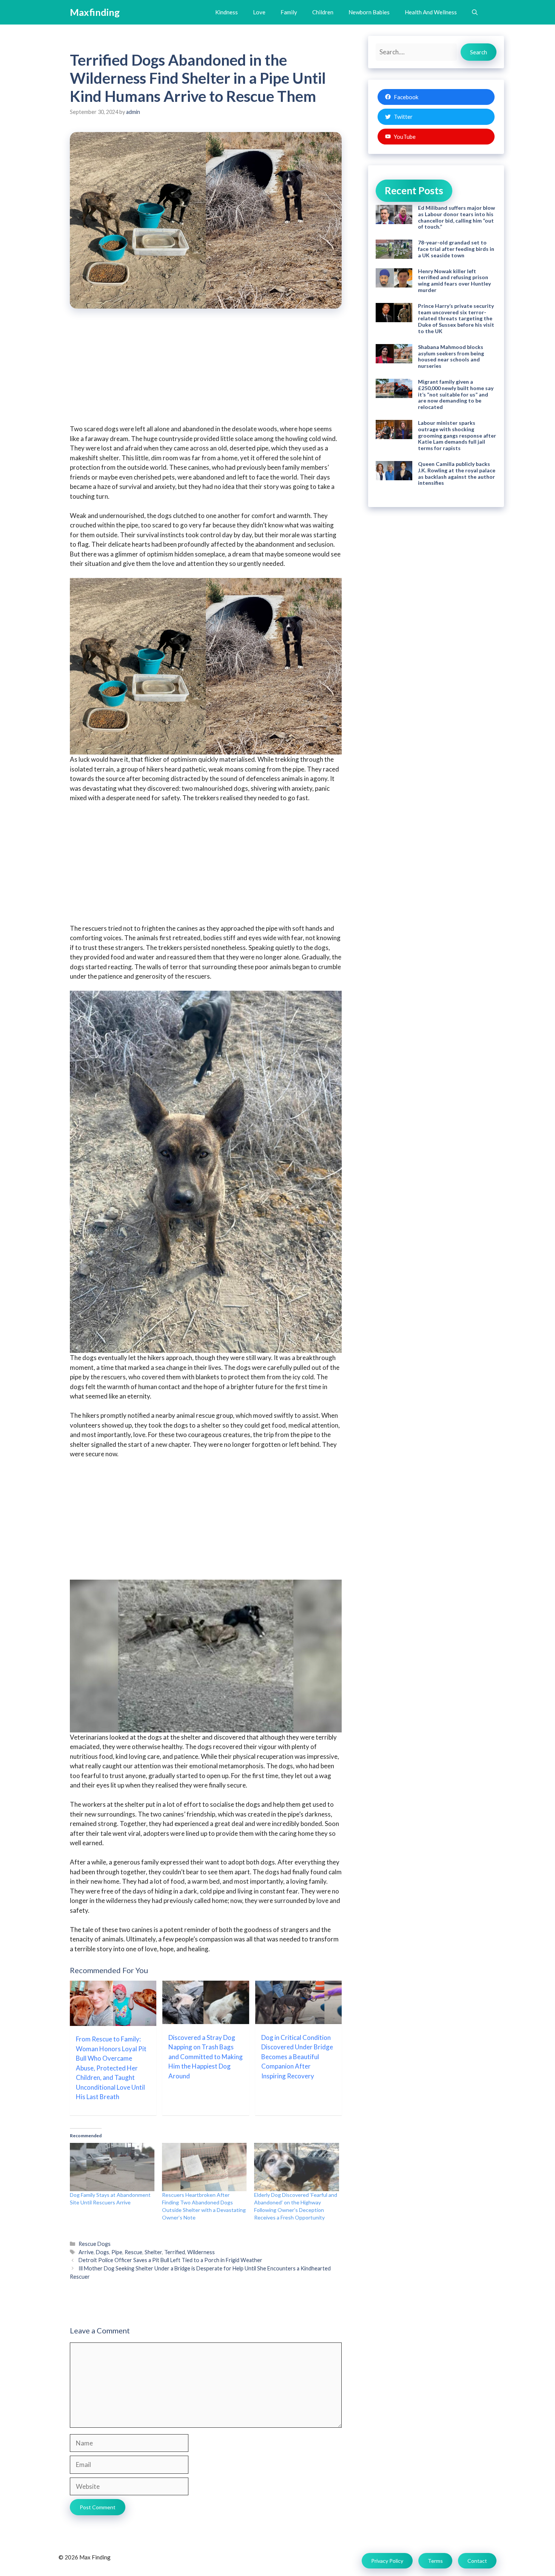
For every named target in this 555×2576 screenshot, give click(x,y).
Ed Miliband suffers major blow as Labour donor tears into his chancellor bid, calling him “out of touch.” (456, 217)
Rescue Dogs (95, 2244)
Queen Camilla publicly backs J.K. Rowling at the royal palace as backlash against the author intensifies (457, 473)
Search (479, 52)
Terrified (175, 2252)
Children (323, 12)
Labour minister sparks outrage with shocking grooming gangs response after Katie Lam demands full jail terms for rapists (457, 435)
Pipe (117, 2252)
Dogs (103, 2252)
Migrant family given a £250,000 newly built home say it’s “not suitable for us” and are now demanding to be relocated (456, 394)
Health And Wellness (431, 12)
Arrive (86, 2252)
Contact (477, 2561)
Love (259, 12)
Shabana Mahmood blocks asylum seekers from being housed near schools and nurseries (451, 356)
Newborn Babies (369, 12)
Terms (435, 2561)
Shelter (153, 2252)
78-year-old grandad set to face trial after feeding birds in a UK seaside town (456, 249)
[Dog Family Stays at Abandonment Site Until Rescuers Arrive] (112, 2167)
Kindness (227, 12)
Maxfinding (95, 12)
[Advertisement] (206, 372)
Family (289, 12)
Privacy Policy (387, 2561)
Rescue (133, 2252)
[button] (475, 12)
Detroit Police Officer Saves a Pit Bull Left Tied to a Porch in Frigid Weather (170, 2260)
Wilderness (201, 2252)
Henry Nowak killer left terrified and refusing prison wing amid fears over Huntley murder (454, 281)
